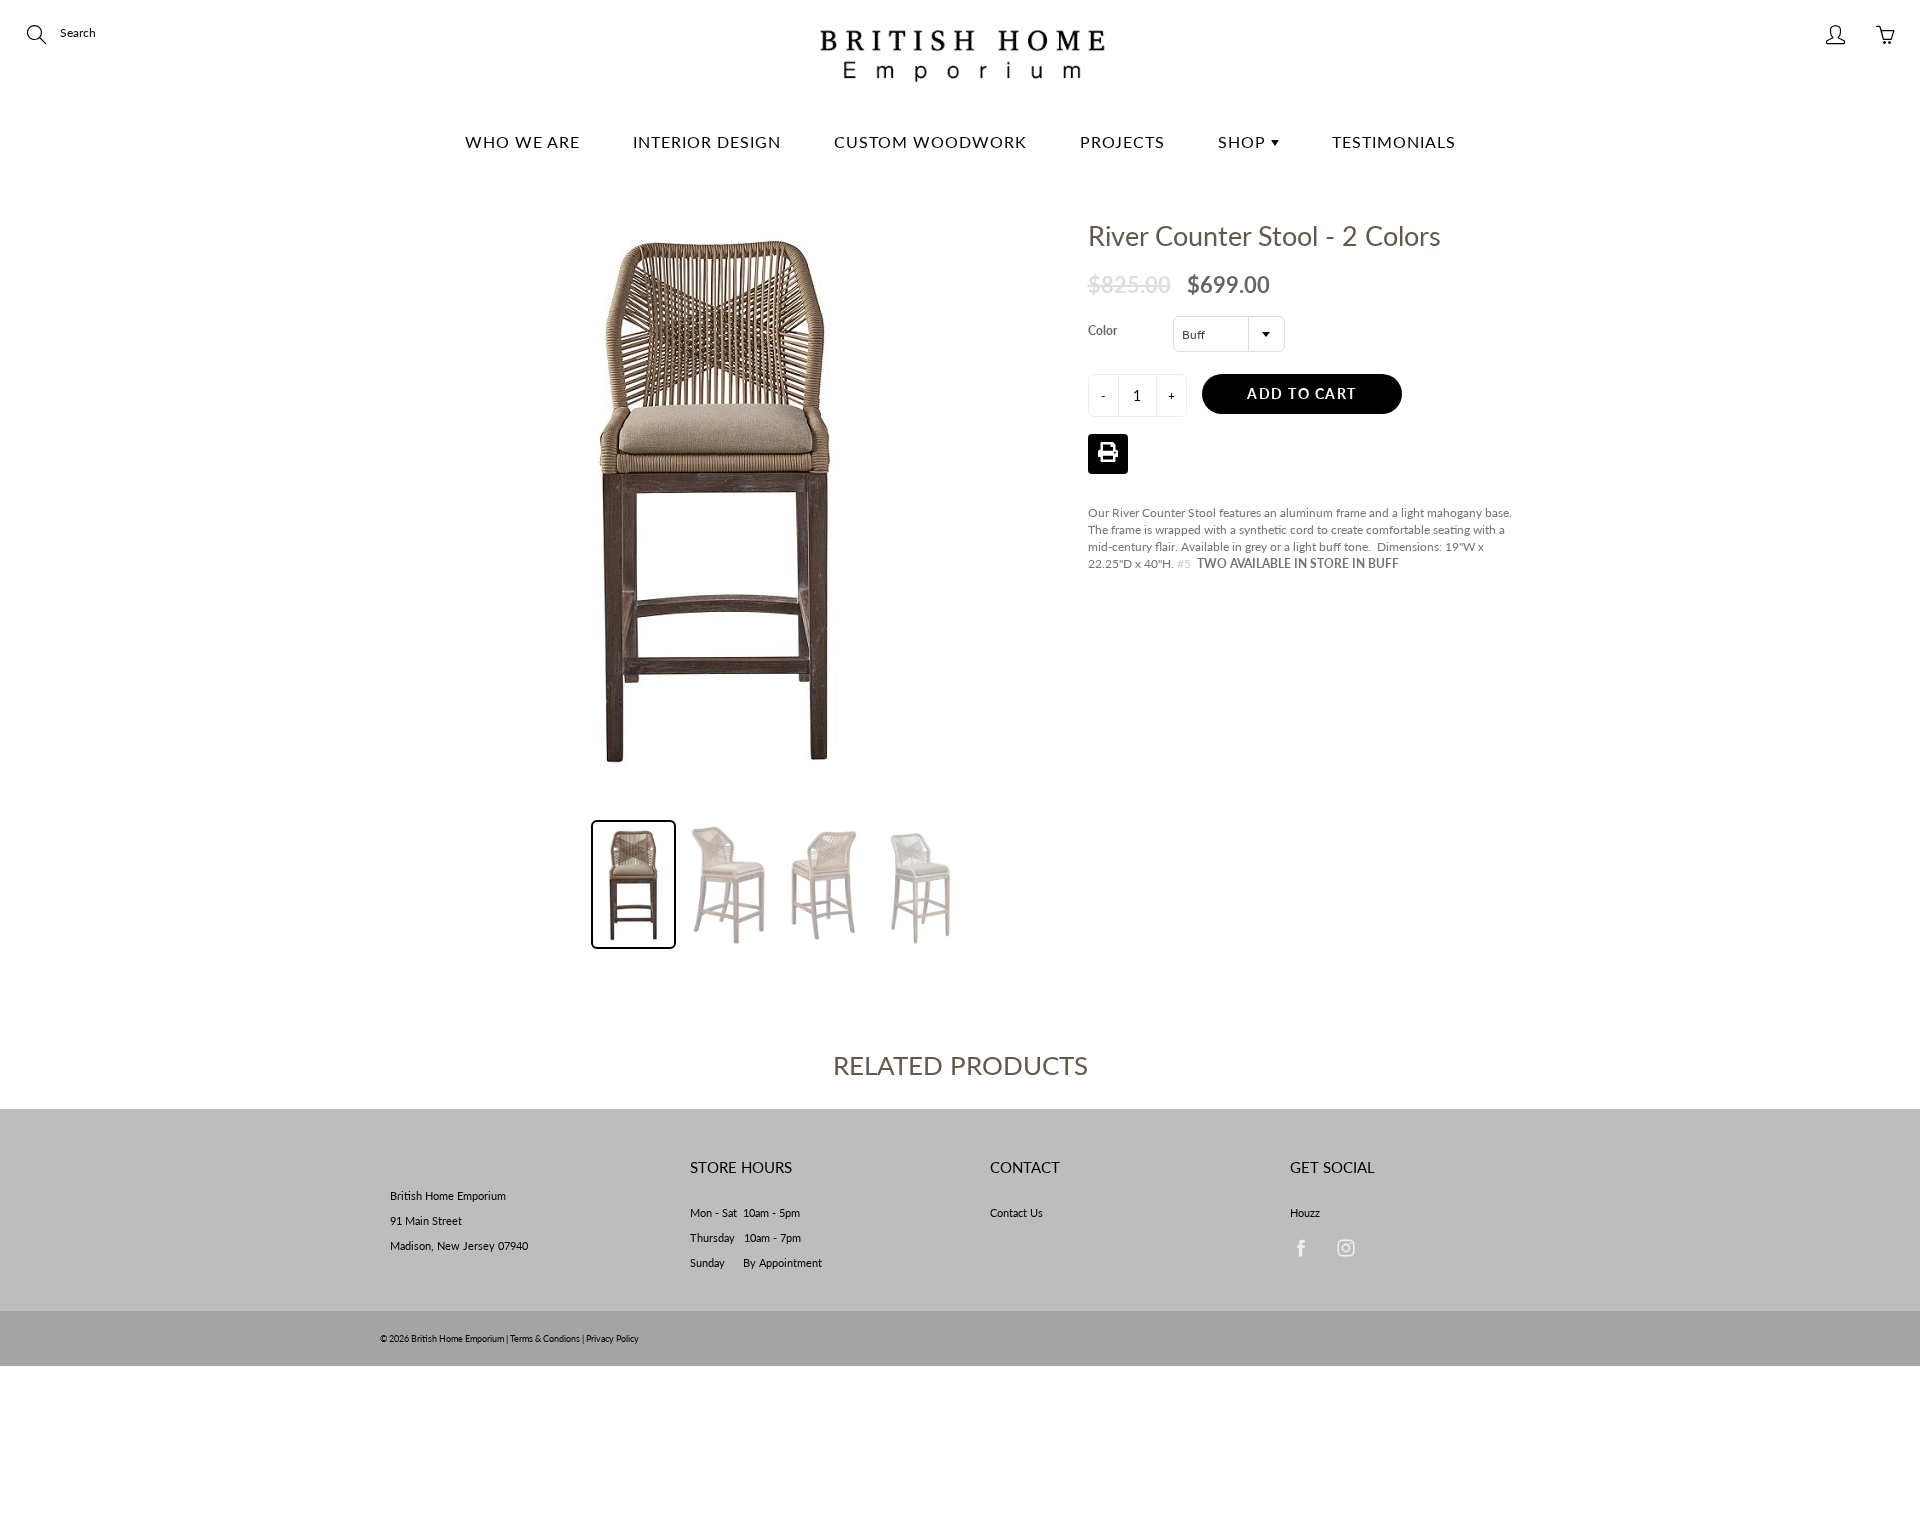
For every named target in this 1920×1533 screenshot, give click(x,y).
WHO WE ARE (522, 141)
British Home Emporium (458, 1338)
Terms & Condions (545, 1338)
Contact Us (1016, 1213)
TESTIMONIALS (1394, 141)
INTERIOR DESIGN (707, 141)
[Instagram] (1345, 1248)
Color (1102, 330)
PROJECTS (1122, 141)
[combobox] (1229, 334)
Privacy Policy (612, 1338)
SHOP (1244, 141)
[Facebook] (1300, 1248)
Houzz (1305, 1213)
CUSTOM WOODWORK (930, 141)
